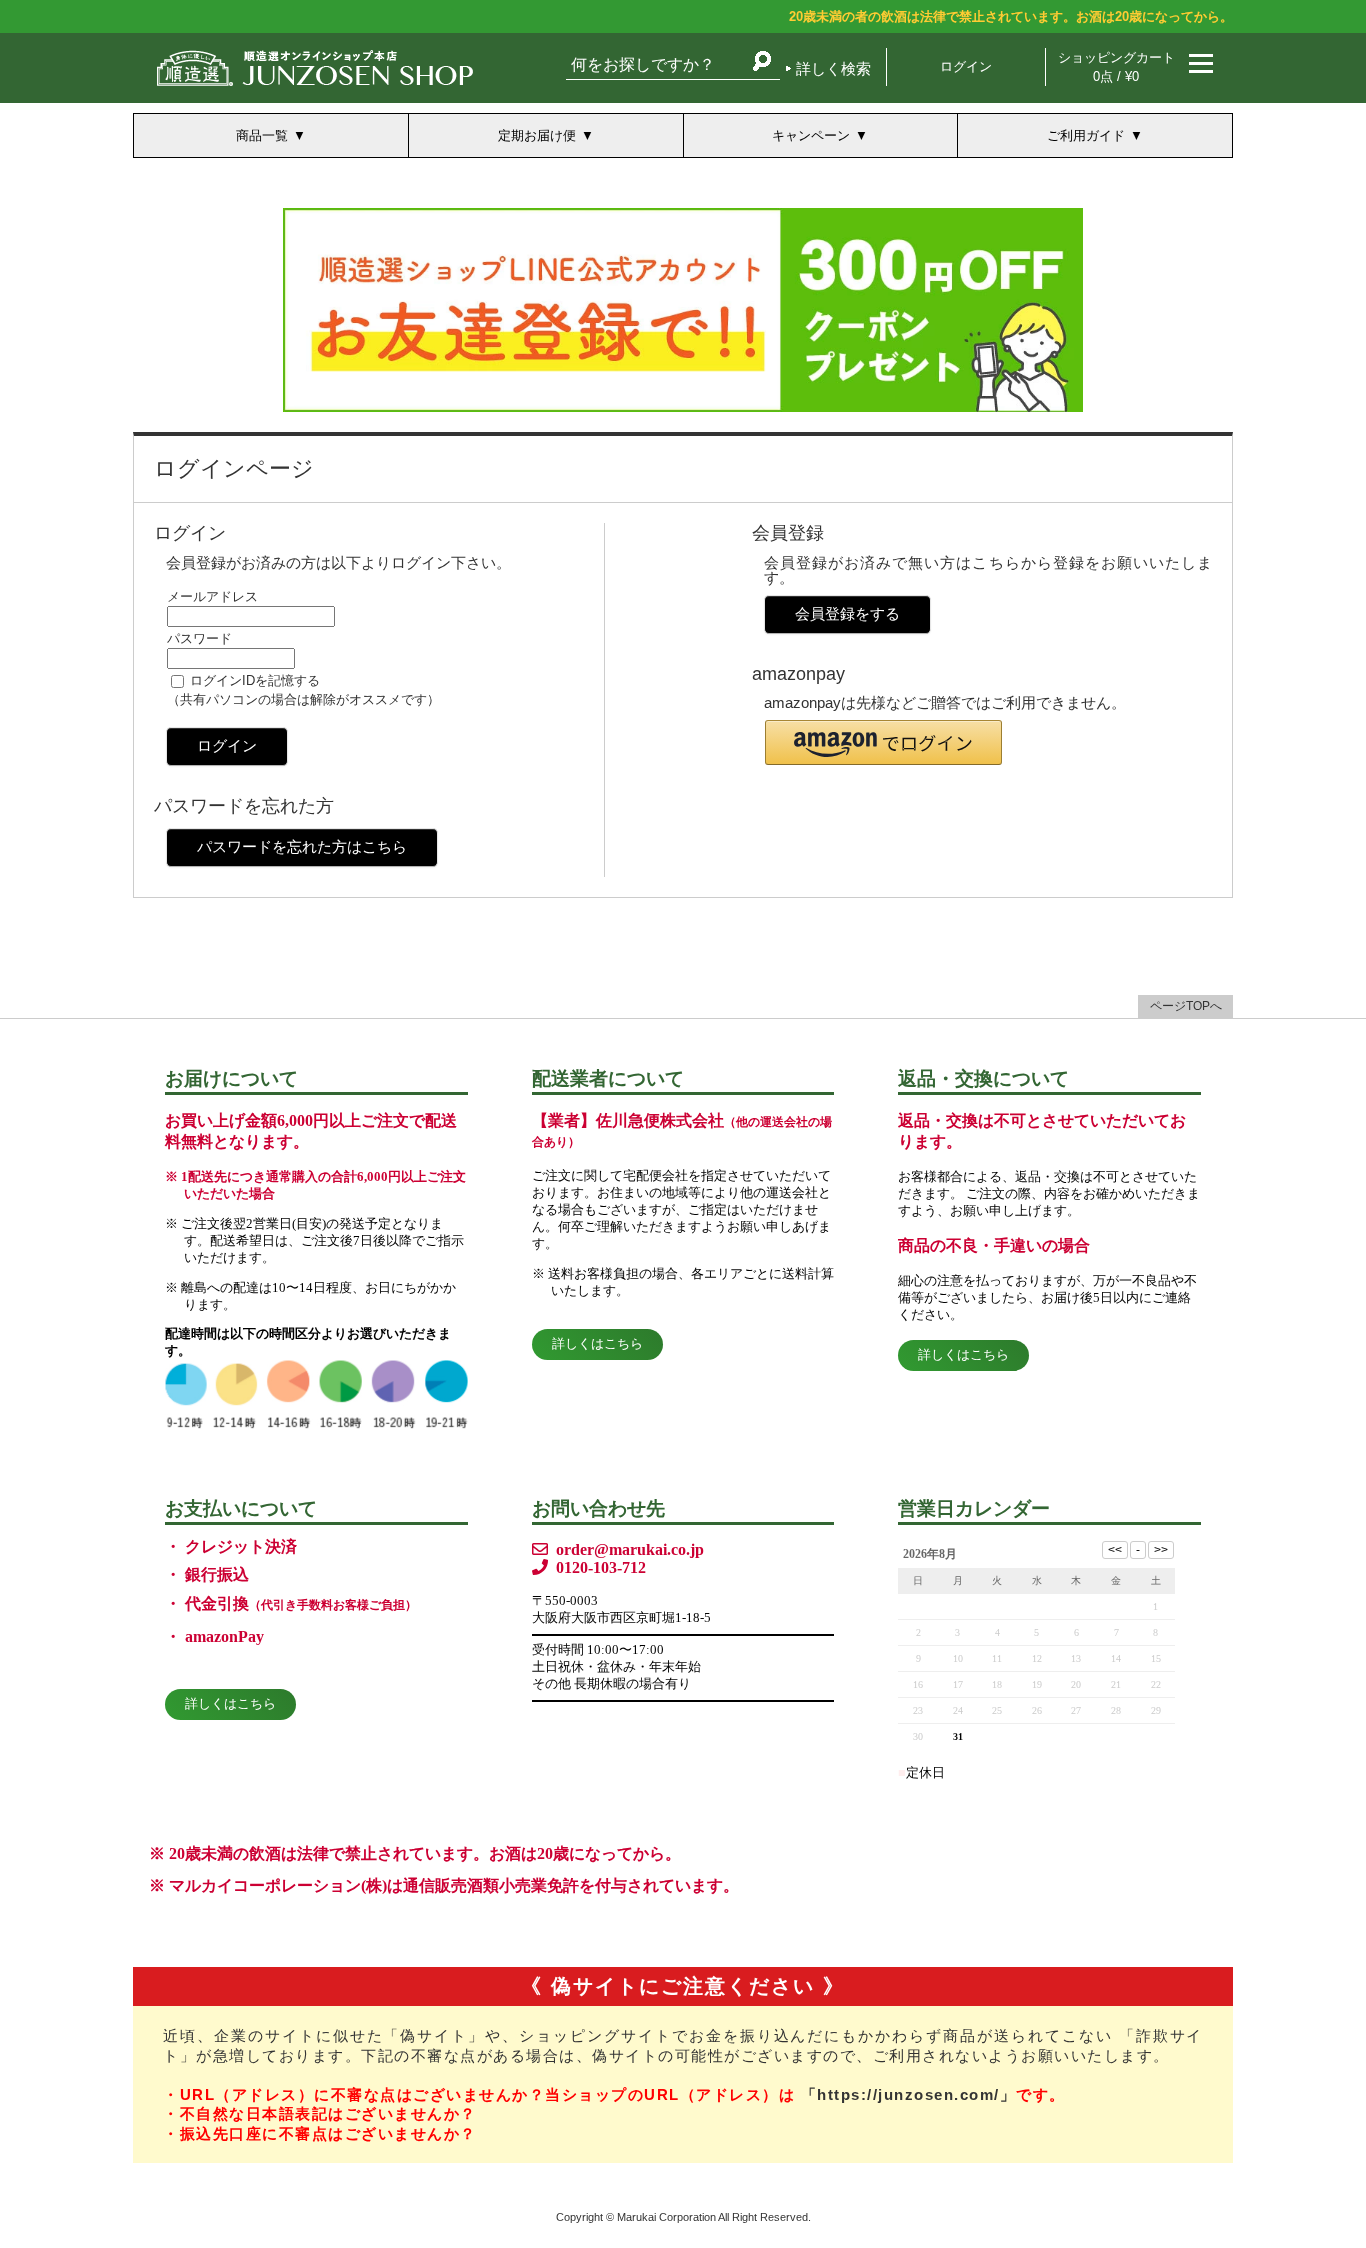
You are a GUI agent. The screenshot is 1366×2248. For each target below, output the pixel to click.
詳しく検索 (833, 68)
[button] (883, 742)
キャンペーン (811, 135)
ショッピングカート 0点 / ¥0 (1116, 67)
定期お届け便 (537, 135)
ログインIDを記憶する (255, 680)
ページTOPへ (1186, 1006)
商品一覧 (262, 135)
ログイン (966, 66)
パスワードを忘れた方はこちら (302, 846)
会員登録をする (847, 613)
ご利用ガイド (1086, 135)
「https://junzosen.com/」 (909, 2094)
